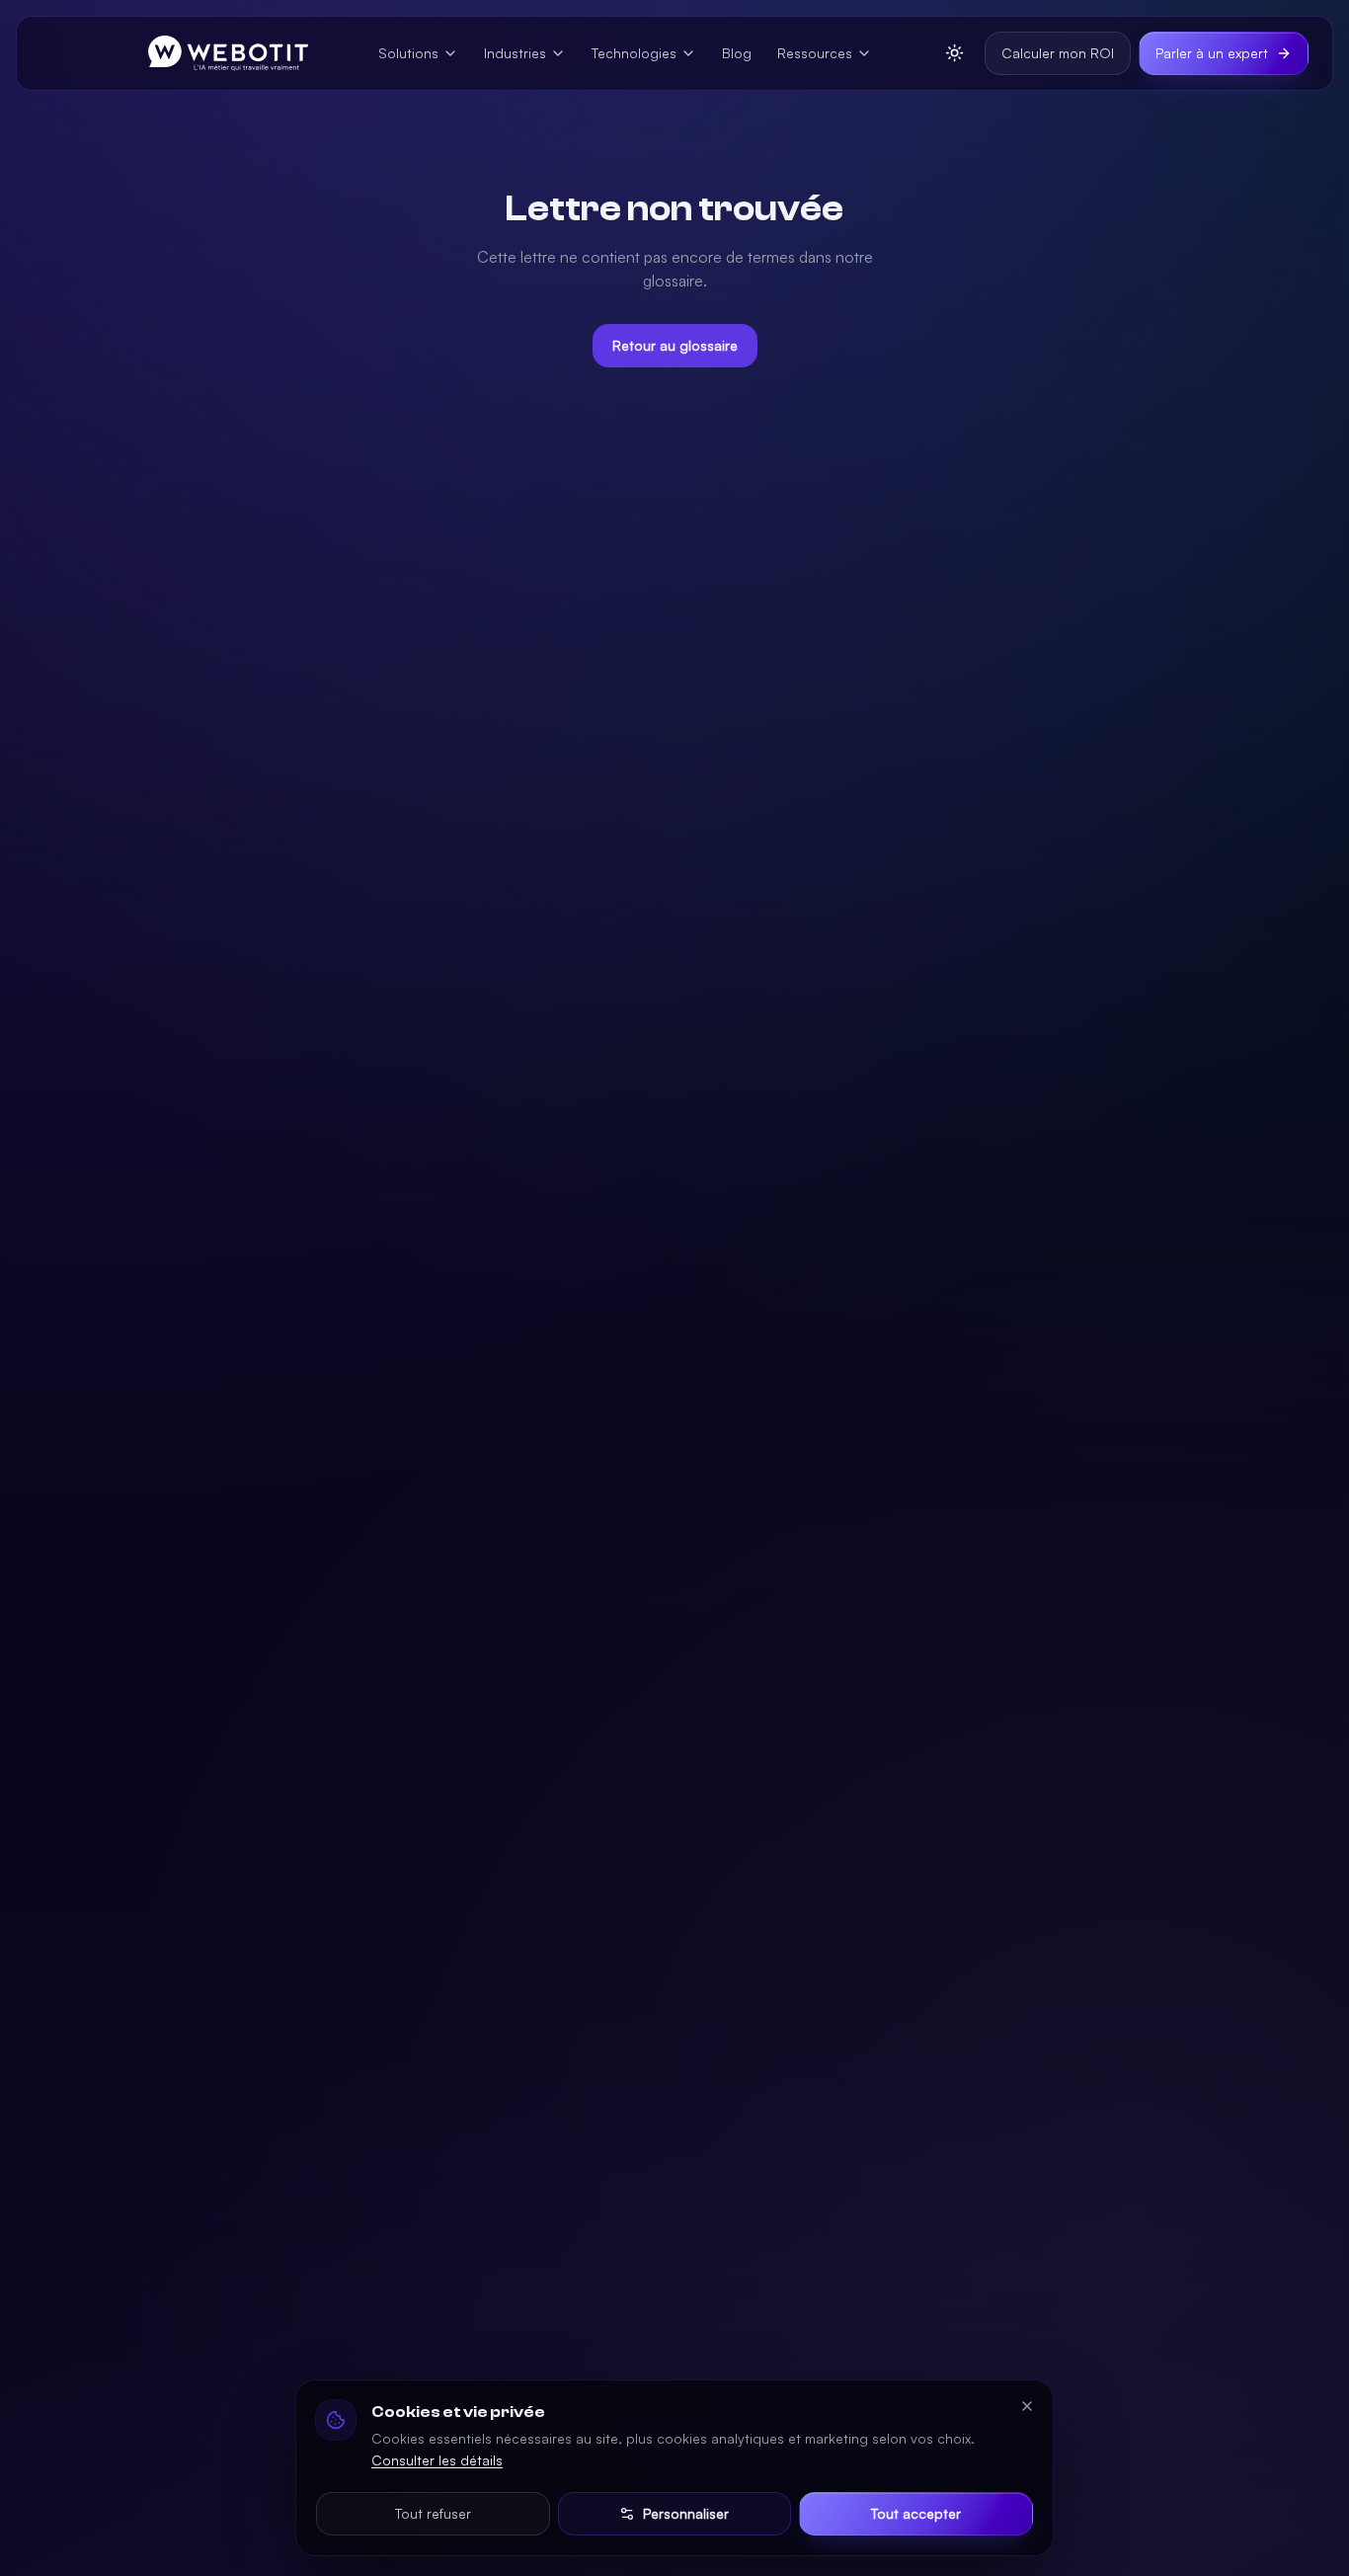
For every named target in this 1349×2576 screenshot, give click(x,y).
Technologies (634, 53)
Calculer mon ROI (1058, 53)
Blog (737, 53)
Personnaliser (686, 2513)
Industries (515, 53)
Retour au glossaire (675, 345)
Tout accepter (916, 2513)
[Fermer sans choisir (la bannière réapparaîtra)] (1027, 2406)
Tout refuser (433, 2513)
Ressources (815, 53)
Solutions (408, 53)
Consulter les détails (437, 2460)
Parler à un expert (1212, 53)
